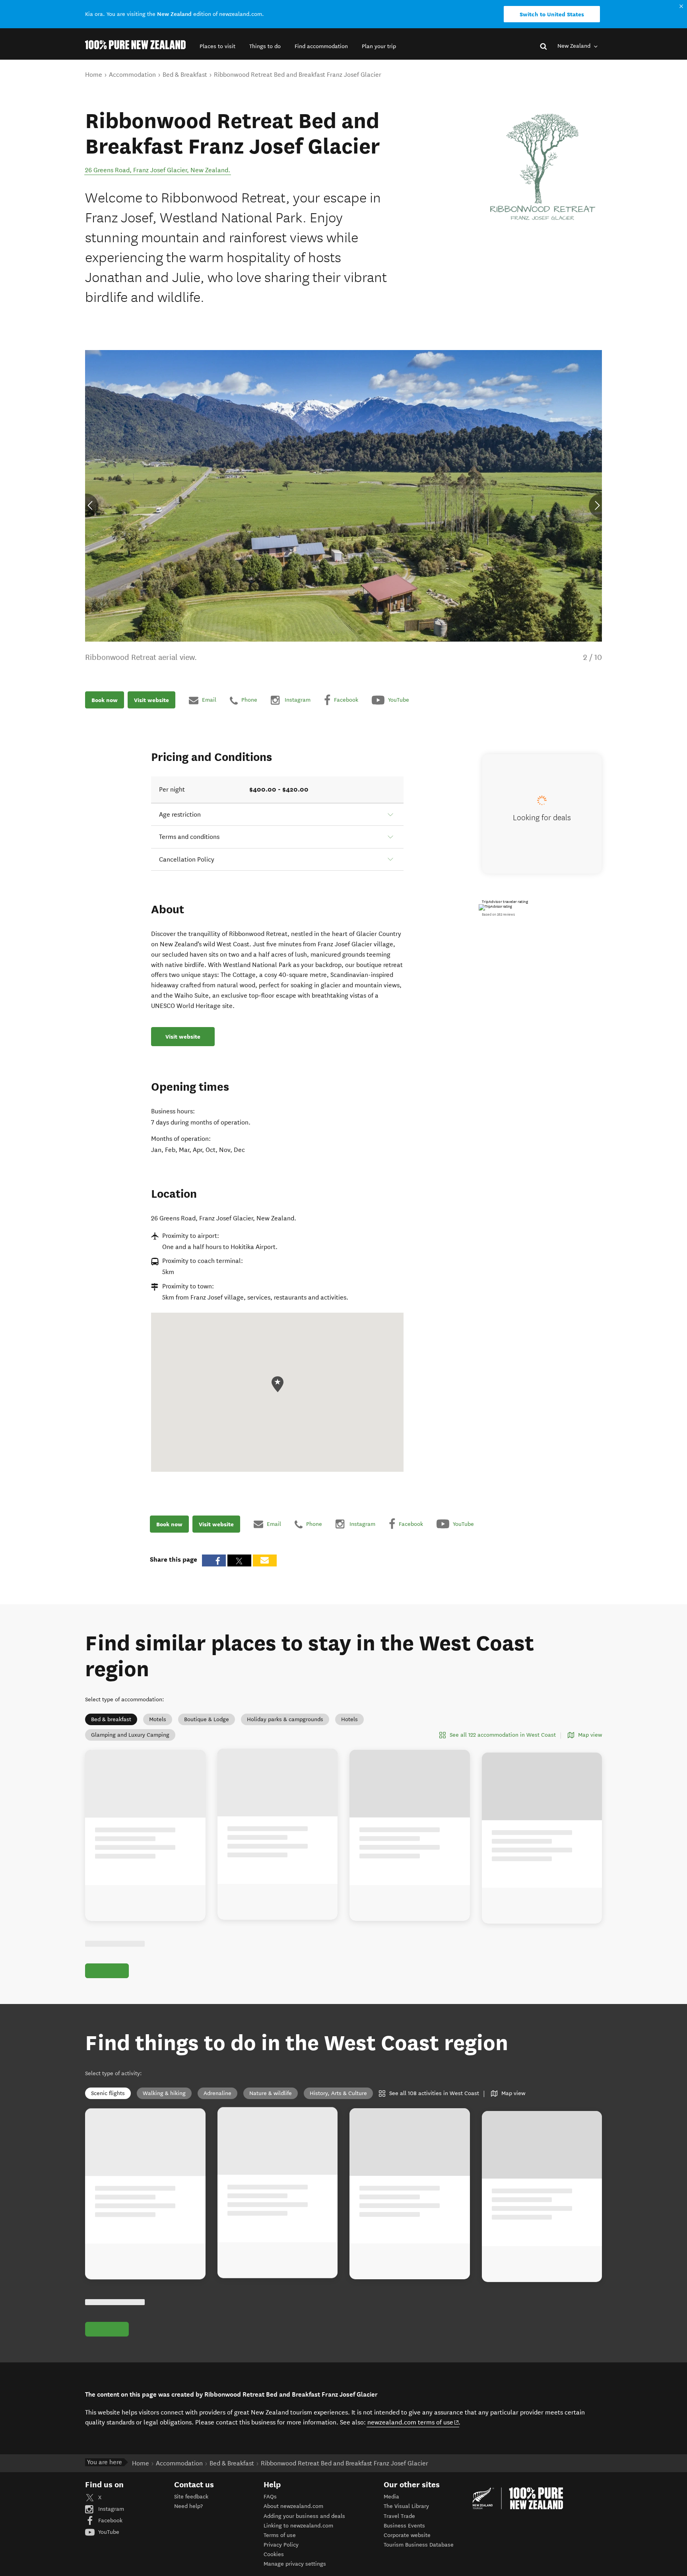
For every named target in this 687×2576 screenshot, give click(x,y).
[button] (217, 46)
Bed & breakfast (111, 1719)
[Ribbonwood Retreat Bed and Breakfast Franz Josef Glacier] (542, 167)
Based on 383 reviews (498, 914)
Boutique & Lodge (207, 1719)
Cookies (274, 2554)
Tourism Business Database (419, 2545)
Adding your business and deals (304, 2516)
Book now (105, 700)
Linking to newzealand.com (298, 2526)
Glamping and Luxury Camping (130, 1735)
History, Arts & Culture (338, 2093)
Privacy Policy (281, 2545)
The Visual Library (406, 2506)
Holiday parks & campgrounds (285, 1719)
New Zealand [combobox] (575, 46)
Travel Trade (399, 2516)
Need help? (188, 2506)
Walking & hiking (164, 2093)
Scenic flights (108, 2093)
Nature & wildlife (271, 2093)
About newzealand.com (293, 2506)
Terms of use (280, 2535)
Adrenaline (217, 2093)
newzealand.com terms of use (413, 2422)
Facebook (110, 2521)
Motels (158, 1719)
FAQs (270, 2497)
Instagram (110, 2509)
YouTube (108, 2532)
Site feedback (191, 2497)
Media (391, 2497)
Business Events (404, 2526)
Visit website (151, 700)
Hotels (349, 1719)
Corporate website (407, 2535)
